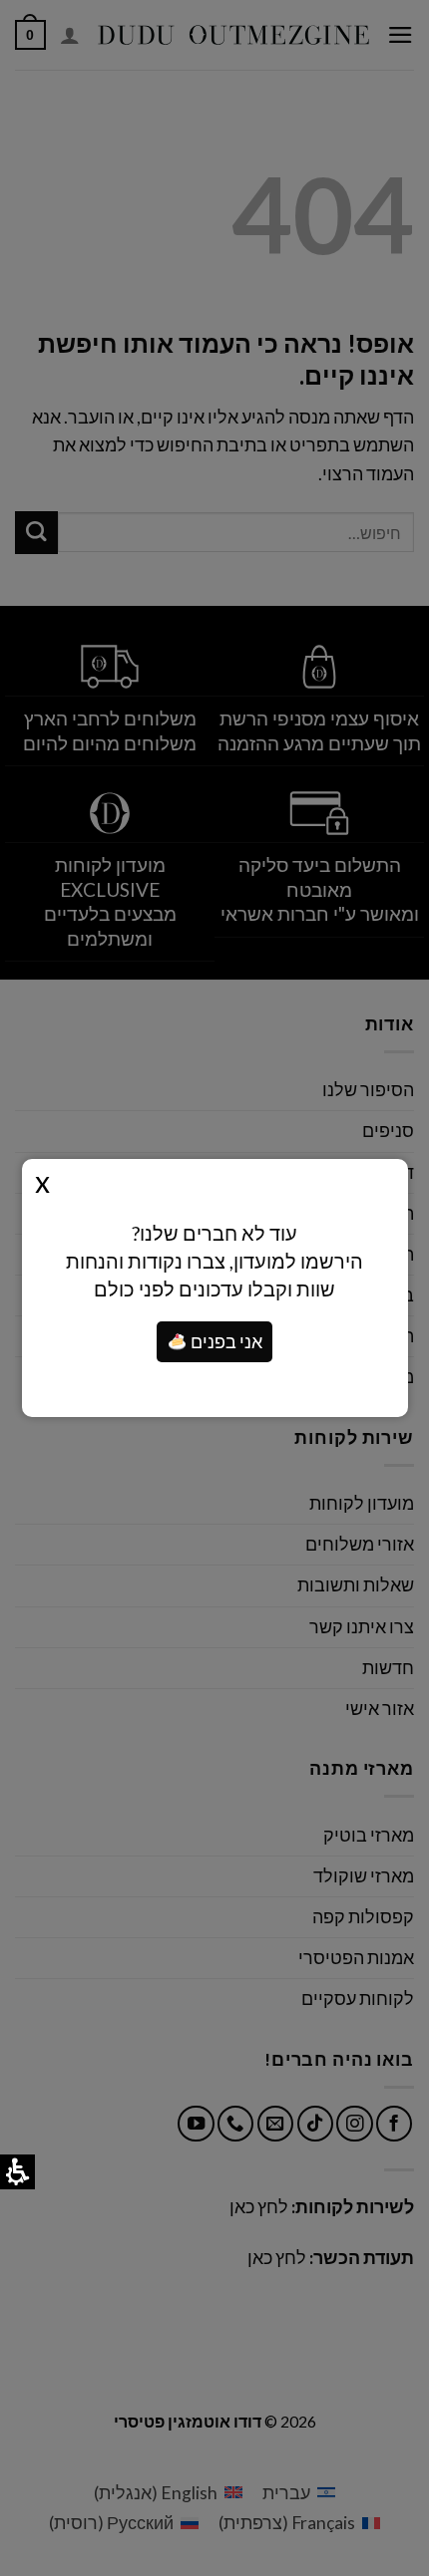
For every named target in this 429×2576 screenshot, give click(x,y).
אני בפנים (225, 1342)
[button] (178, 1342)
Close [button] (42, 1181)
